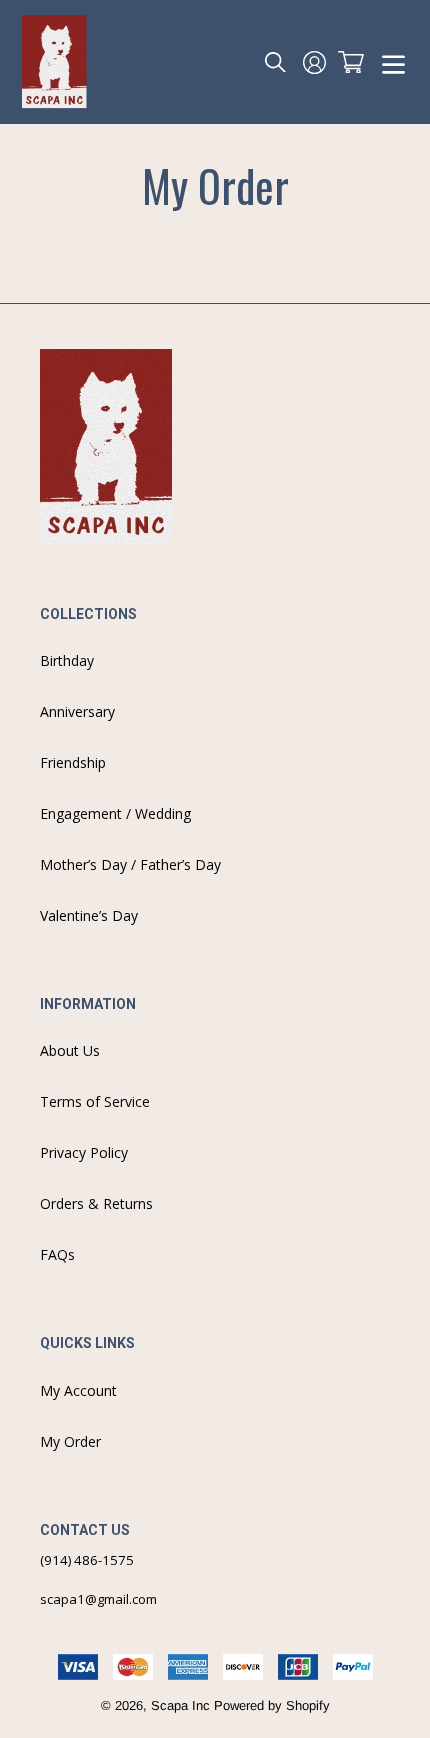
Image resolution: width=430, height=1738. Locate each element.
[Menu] (393, 62)
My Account (78, 1390)
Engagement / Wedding (115, 813)
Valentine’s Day (89, 915)
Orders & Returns (96, 1203)
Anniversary (77, 711)
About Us (70, 1050)
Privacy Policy (84, 1152)
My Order (70, 1441)
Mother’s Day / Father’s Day (130, 864)
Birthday (67, 660)
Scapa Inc (180, 1705)
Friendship (73, 762)
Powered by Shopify (272, 1705)
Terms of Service (95, 1101)
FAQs (57, 1254)
